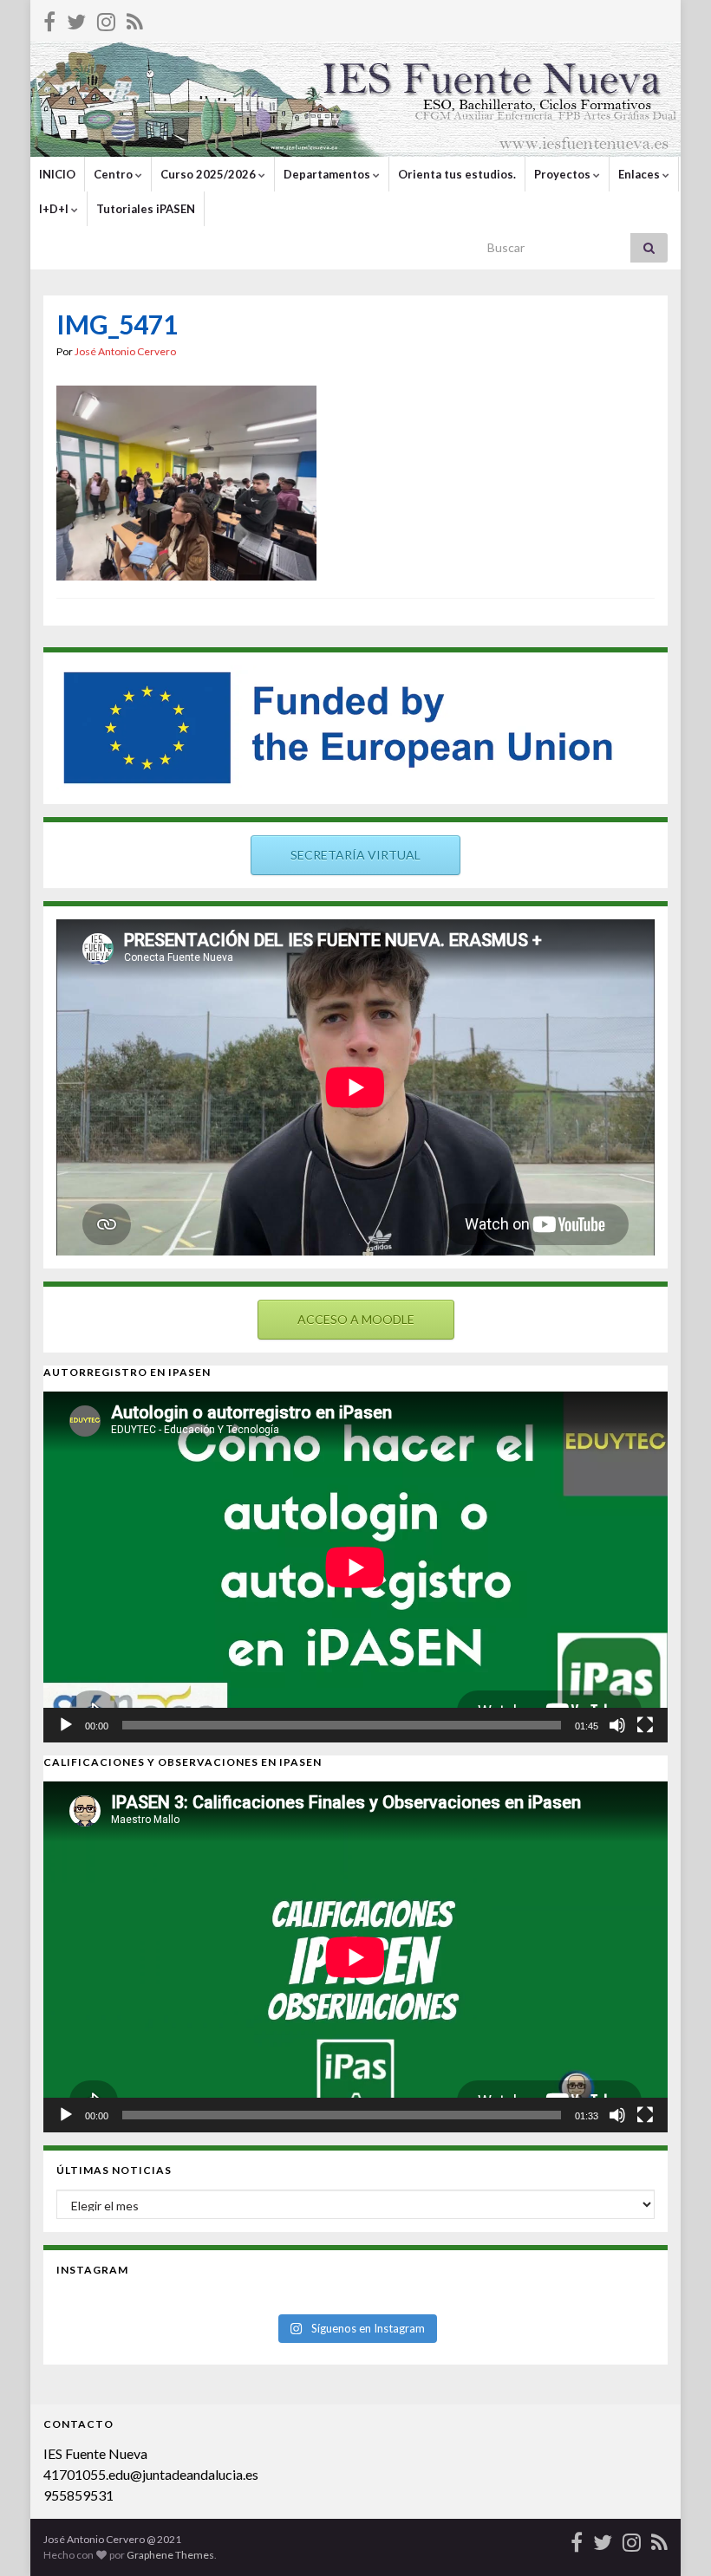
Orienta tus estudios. (457, 174)
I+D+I (55, 209)
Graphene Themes (170, 2555)
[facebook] (49, 19)
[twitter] (76, 19)
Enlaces (640, 174)
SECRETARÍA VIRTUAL (355, 855)
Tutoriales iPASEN (146, 209)
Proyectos (564, 174)
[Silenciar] (617, 1725)
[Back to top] (672, 2537)
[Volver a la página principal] (355, 99)
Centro (114, 174)
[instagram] (106, 19)
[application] (355, 1567)
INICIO (57, 174)
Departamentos (328, 174)
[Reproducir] (66, 1725)
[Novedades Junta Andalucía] (135, 19)
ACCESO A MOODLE (356, 1319)
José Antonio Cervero (125, 351)
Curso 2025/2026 (209, 174)
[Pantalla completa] (645, 1725)
